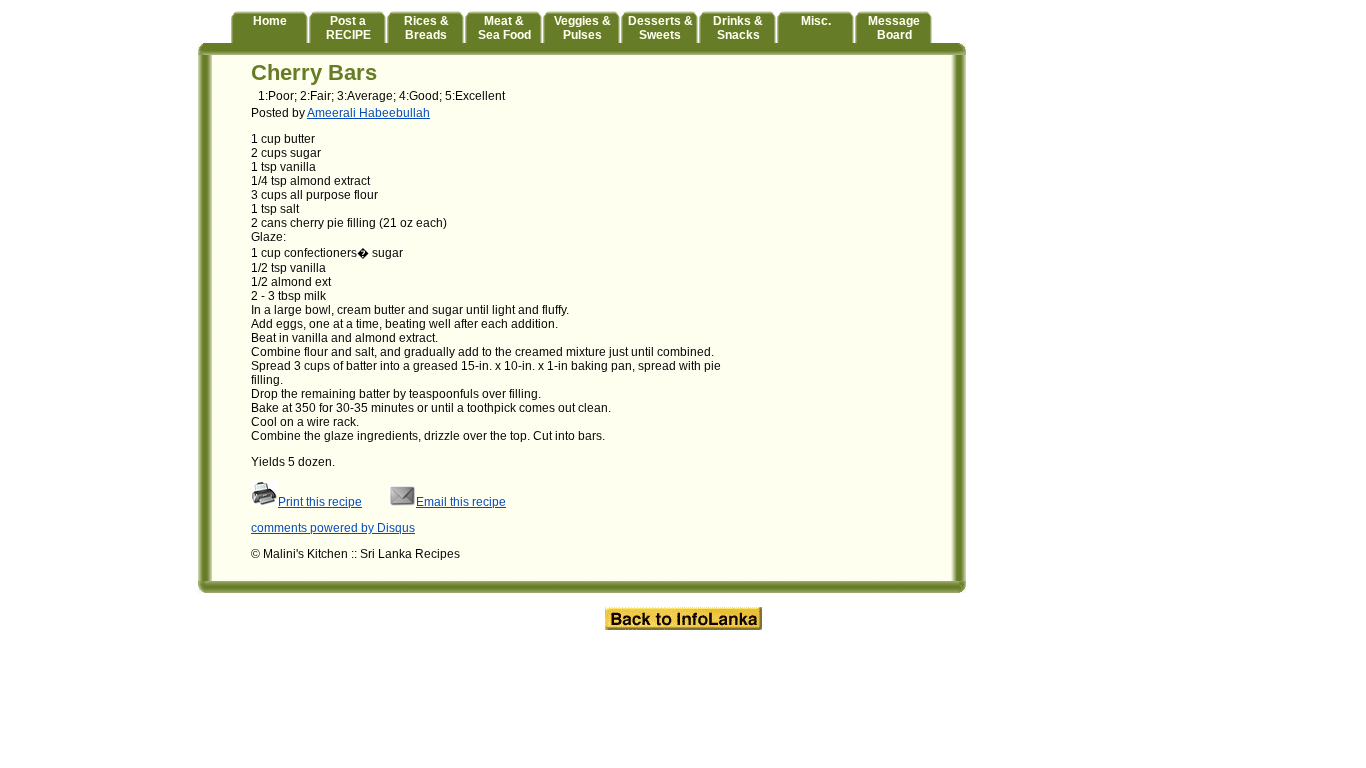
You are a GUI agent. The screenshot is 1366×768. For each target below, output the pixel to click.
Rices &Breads (426, 28)
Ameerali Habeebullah (368, 113)
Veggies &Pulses (582, 28)
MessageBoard (894, 28)
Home (270, 21)
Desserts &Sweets (660, 28)
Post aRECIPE (348, 28)
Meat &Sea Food (504, 28)
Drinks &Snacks (738, 28)
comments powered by (333, 528)
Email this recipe (461, 502)
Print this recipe (320, 502)
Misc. (816, 21)
